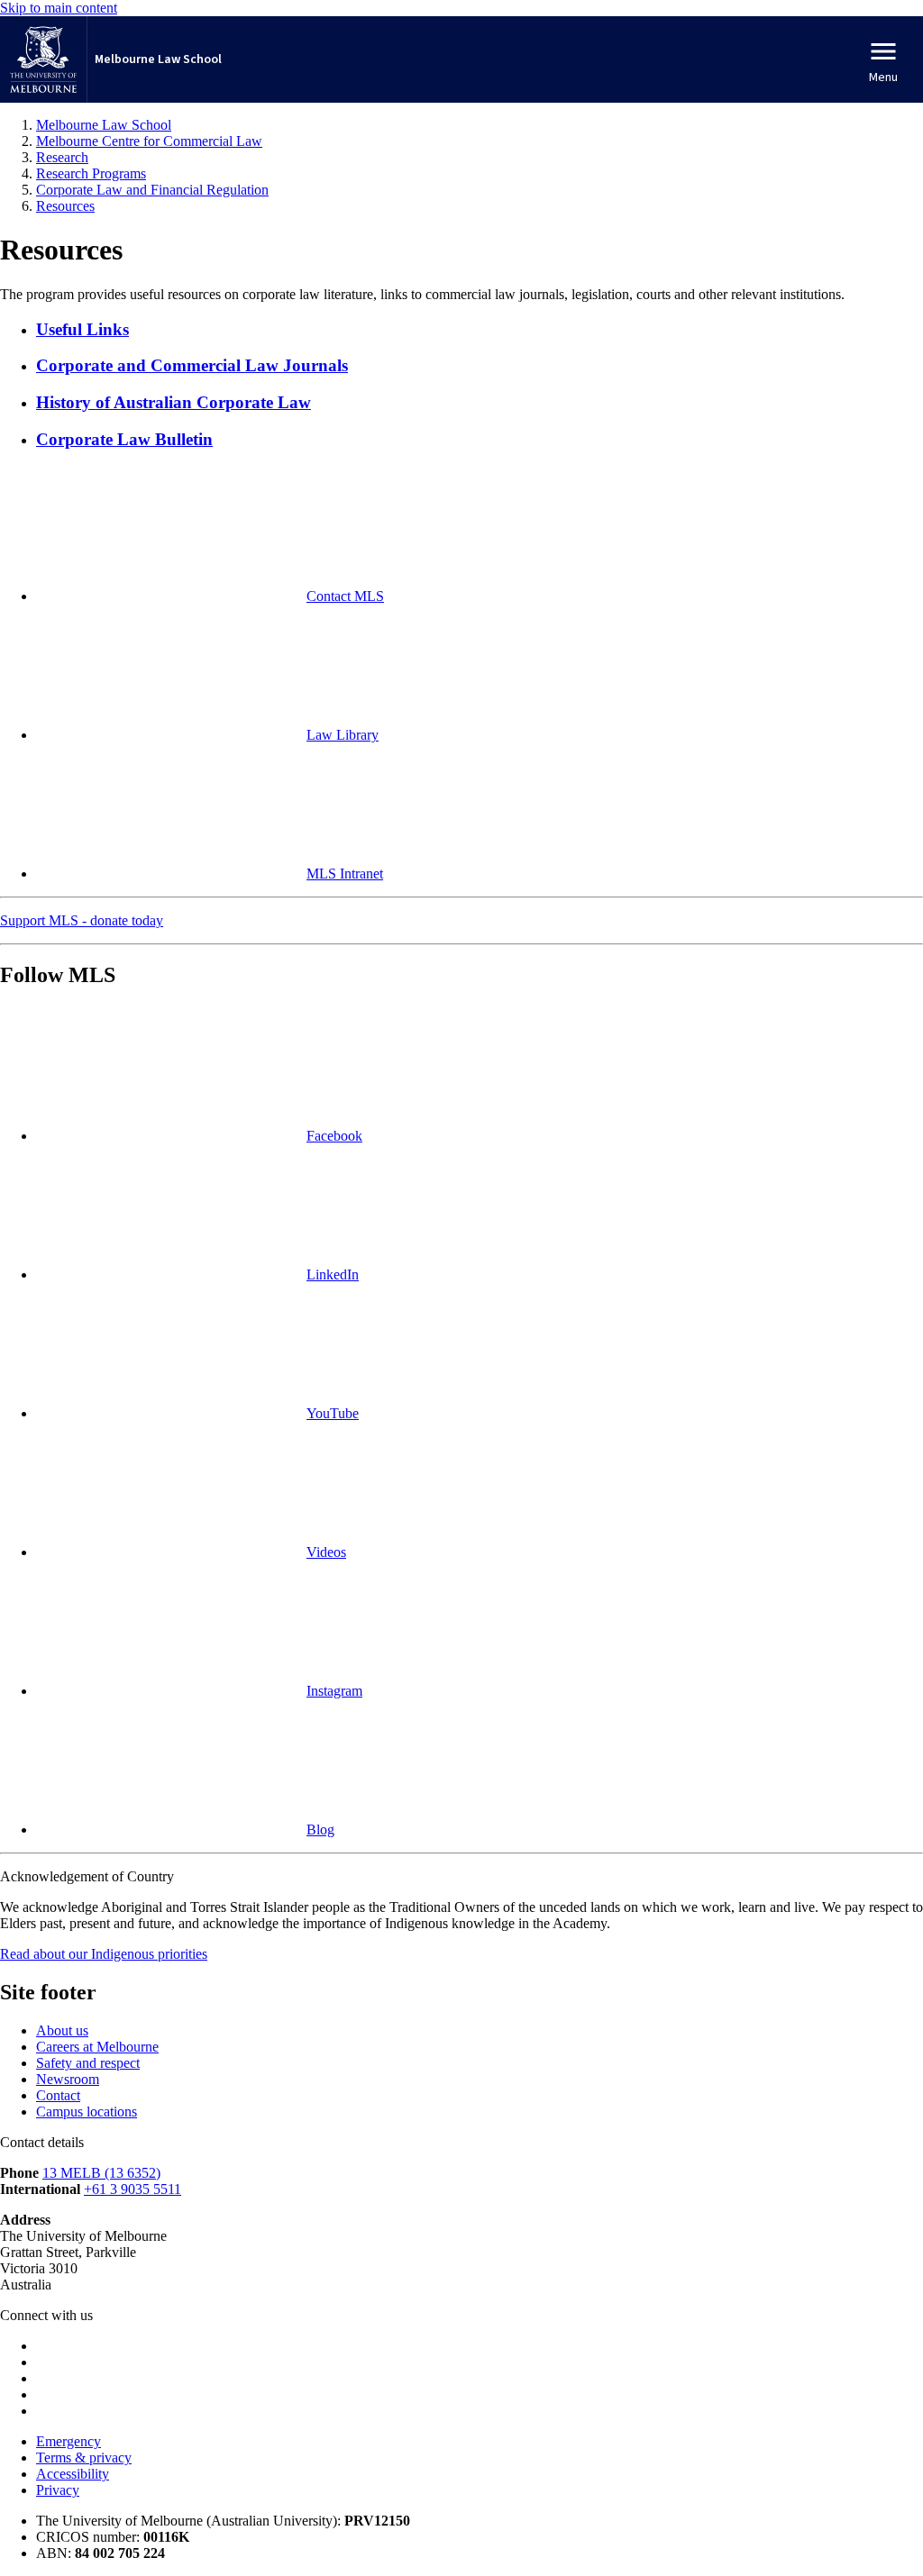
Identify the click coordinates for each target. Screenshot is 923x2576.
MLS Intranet (345, 874)
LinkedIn (333, 1274)
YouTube (333, 1413)
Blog (320, 1830)
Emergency (69, 2441)
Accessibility (73, 2474)
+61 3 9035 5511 (133, 2189)
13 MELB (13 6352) (101, 2173)
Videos (326, 1552)
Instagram (334, 1691)
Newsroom (68, 2079)
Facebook (334, 1136)
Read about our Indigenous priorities (104, 1954)
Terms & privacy (84, 2458)
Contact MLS (345, 596)
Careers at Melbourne (97, 2047)
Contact (58, 2095)
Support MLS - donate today (82, 920)
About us (62, 2030)
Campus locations (87, 2112)
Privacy (58, 2490)
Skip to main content (59, 8)
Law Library (343, 735)
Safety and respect (88, 2063)
